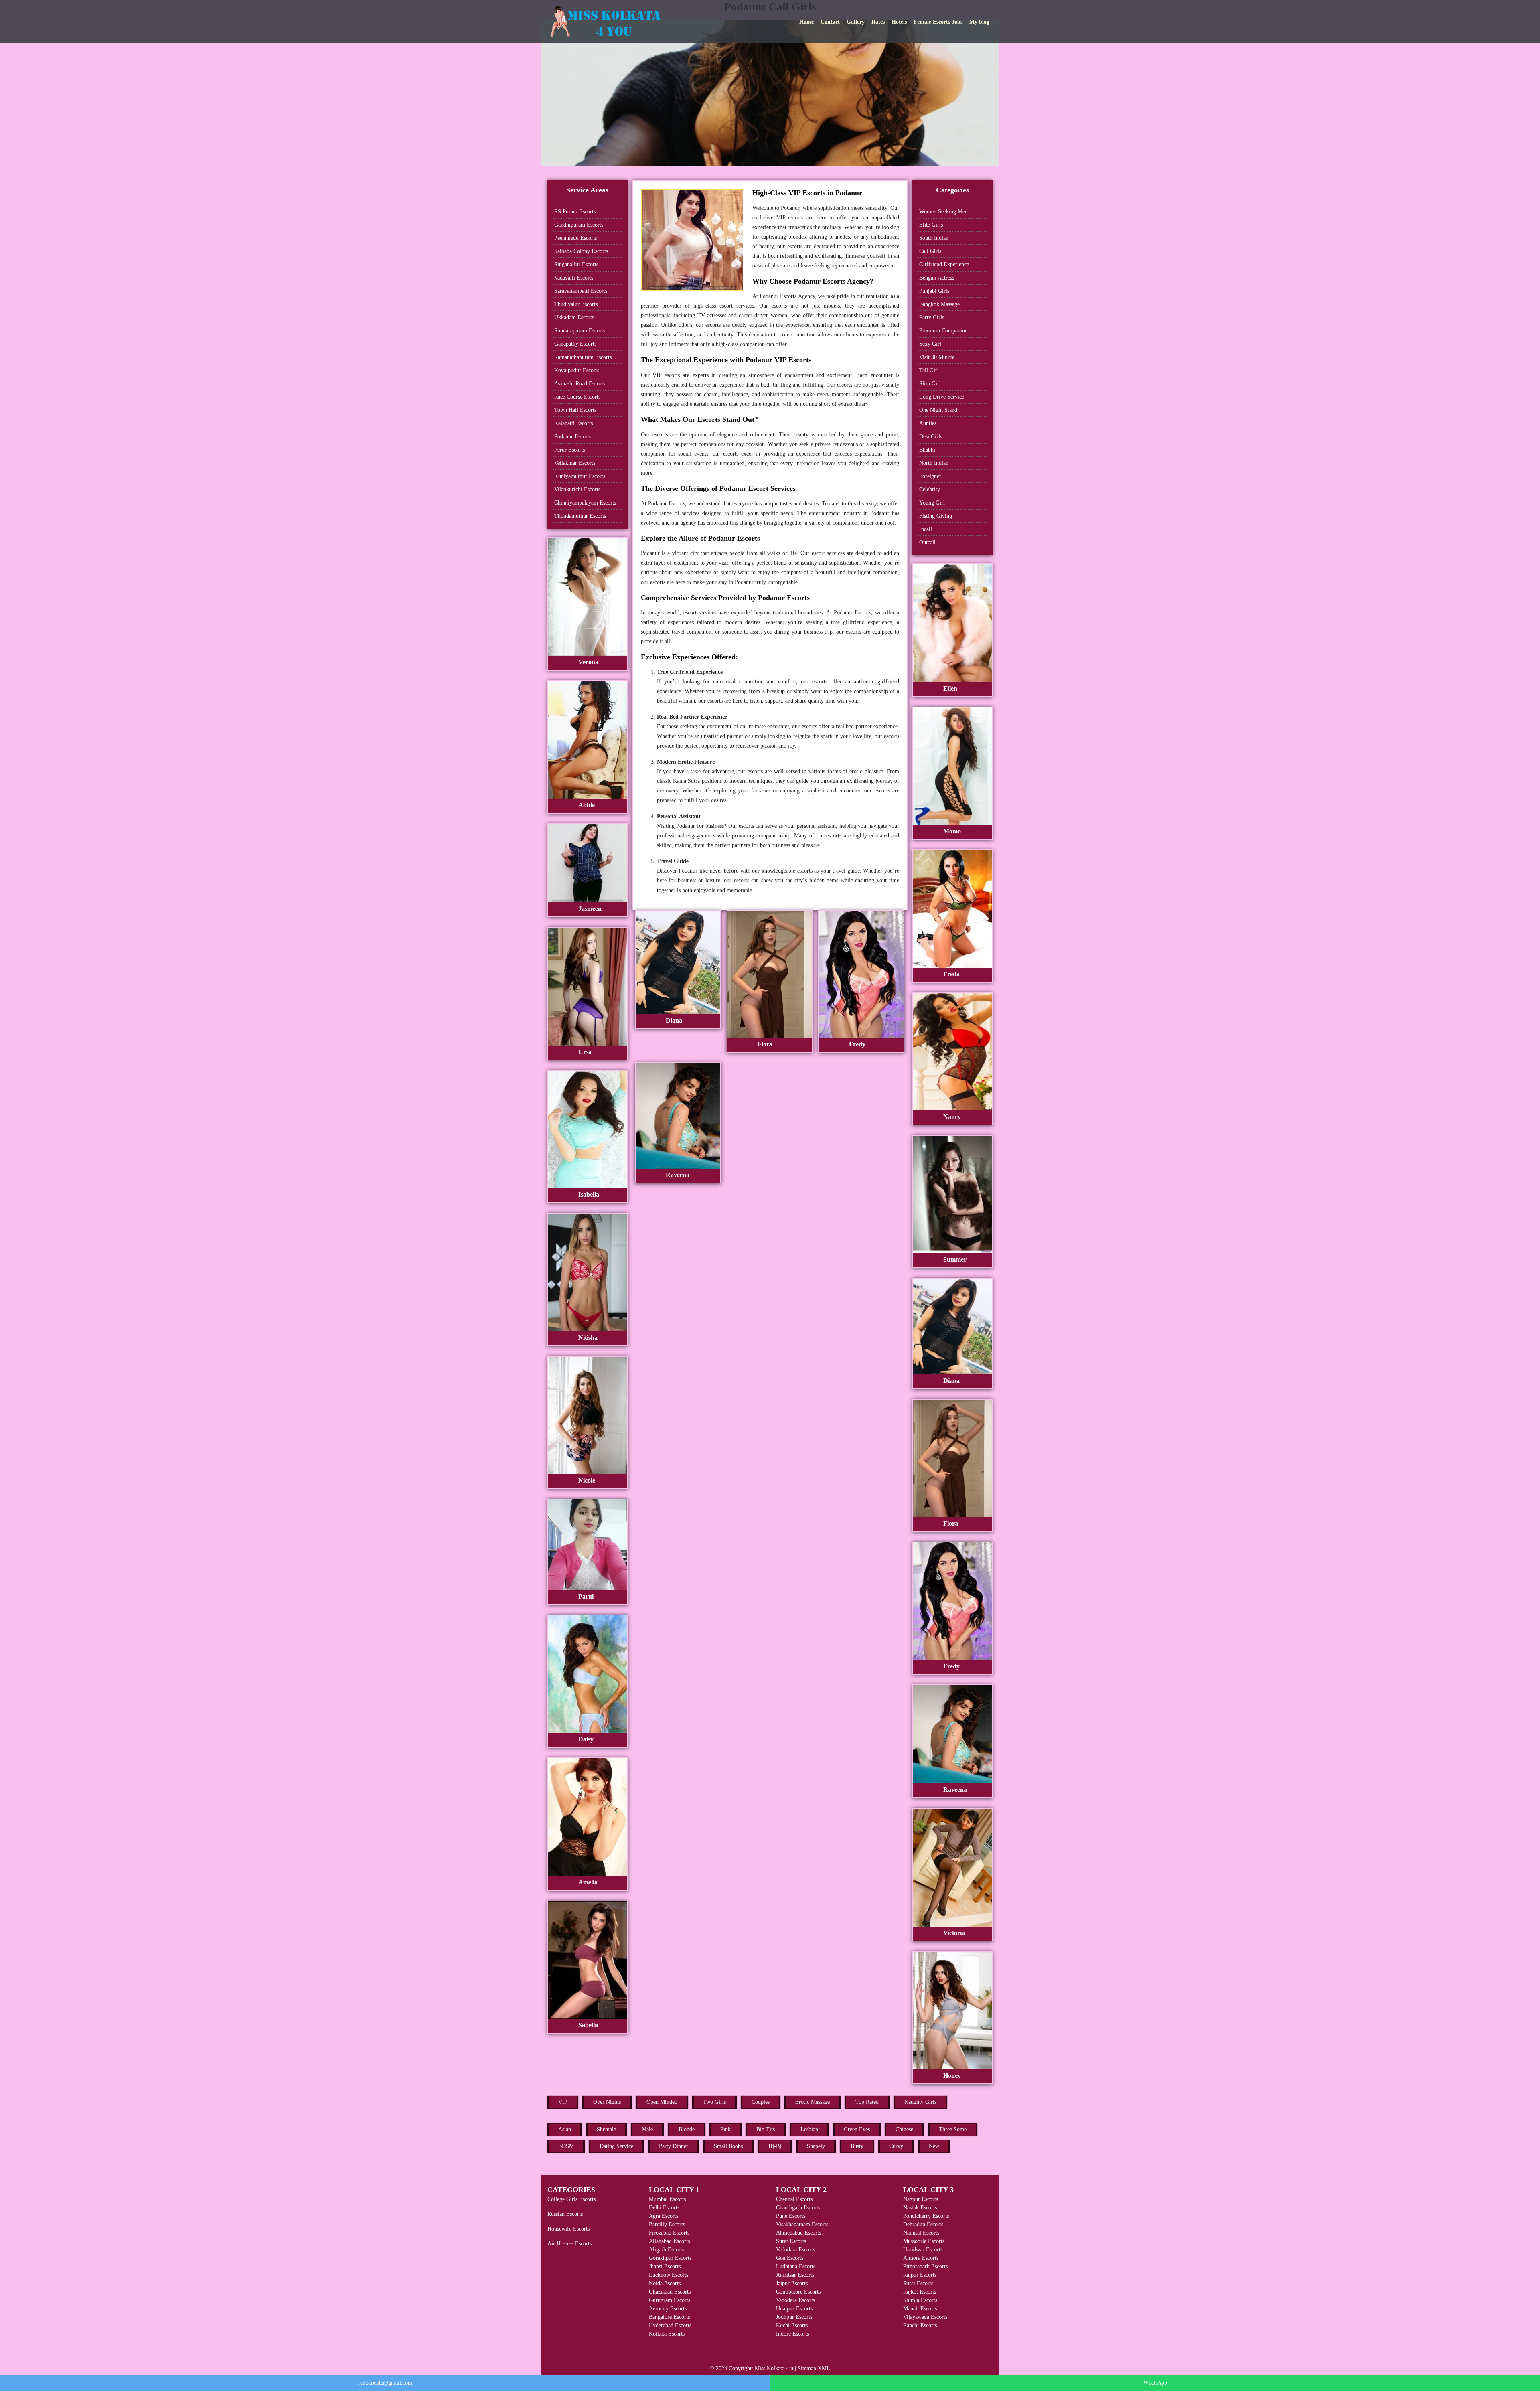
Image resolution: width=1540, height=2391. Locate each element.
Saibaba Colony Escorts (581, 251)
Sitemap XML (814, 2368)
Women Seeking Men (943, 212)
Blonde (687, 2129)
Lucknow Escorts (669, 2275)
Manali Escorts (920, 2309)
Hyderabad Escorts (670, 2325)
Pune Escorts (791, 2216)
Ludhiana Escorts (796, 2266)
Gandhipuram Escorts (579, 225)
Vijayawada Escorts (925, 2317)
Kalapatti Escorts (573, 423)
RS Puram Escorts (575, 212)
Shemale (606, 2129)
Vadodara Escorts (795, 2250)
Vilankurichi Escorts (577, 489)
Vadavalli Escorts (574, 278)
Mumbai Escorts (667, 2199)
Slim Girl (930, 384)
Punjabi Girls (934, 291)
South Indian (934, 238)
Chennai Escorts (794, 2199)
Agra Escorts (664, 2216)
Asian (565, 2129)
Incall (926, 529)
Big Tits (766, 2129)
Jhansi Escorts (665, 2266)
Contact (830, 22)
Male (647, 2129)
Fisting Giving (936, 516)
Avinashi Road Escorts (580, 384)
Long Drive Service (942, 397)
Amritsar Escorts (795, 2275)
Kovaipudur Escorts (577, 370)
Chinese (904, 2129)
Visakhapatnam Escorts (802, 2224)
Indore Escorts (792, 2334)
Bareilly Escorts (667, 2224)
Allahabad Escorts (669, 2241)
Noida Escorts (665, 2283)
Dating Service (616, 2146)
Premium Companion (943, 331)
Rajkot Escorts (920, 2292)
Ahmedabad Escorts (798, 2233)
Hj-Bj (775, 2146)
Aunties (928, 423)
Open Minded (662, 2102)
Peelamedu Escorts (575, 238)
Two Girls (714, 2102)
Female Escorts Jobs (938, 22)
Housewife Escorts (568, 2229)
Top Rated (867, 2102)
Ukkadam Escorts (574, 317)
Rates (878, 22)
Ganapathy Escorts (575, 344)
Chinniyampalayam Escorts (585, 503)
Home (806, 22)
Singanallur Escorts (576, 264)
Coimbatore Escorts (798, 2292)
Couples (761, 2102)
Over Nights (607, 2102)
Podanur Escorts (573, 437)
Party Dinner (674, 2146)
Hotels (899, 22)
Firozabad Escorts (669, 2233)
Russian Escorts (565, 2214)
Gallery (856, 22)
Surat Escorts (791, 2241)
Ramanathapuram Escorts (583, 357)
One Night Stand (938, 410)
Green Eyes (857, 2129)
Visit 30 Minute (937, 357)
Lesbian (809, 2129)
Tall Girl (929, 370)
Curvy (896, 2146)
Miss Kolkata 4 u (774, 2368)
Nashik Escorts (920, 2208)
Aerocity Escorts (668, 2309)
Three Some (953, 2129)
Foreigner (930, 476)
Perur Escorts (569, 450)
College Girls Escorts (571, 2199)
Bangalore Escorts (669, 2317)
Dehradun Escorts (923, 2224)
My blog (979, 22)
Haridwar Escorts (923, 2250)
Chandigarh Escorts (798, 2208)
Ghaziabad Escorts (670, 2292)
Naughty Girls (920, 2102)
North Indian (934, 463)
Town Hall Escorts (575, 410)
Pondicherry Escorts (926, 2216)
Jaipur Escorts (792, 2283)
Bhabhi (927, 450)
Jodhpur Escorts (794, 2317)
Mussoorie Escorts (924, 2241)
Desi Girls (931, 437)
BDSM (566, 2146)
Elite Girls (931, 225)
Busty (857, 2146)
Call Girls (930, 251)
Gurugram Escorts (670, 2300)
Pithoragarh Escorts (925, 2266)
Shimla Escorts (920, 2300)
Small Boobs (728, 2146)
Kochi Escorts (792, 2325)
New (934, 2146)
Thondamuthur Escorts (580, 516)
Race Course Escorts (577, 397)
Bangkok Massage (939, 304)
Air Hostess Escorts (569, 2244)
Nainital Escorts (921, 2233)
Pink (725, 2129)
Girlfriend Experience (944, 264)
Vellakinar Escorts (575, 463)
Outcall (927, 542)
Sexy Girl (930, 344)
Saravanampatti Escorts (581, 291)
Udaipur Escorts (794, 2309)
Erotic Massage (813, 2102)
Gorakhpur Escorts (670, 2258)
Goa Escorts (790, 2258)
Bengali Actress (937, 278)
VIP (563, 2102)
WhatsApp (1155, 2383)
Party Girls (932, 317)
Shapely (816, 2146)
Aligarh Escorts (667, 2250)
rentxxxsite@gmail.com (385, 2383)
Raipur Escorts (920, 2275)
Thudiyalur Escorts (576, 304)
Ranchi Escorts (920, 2325)
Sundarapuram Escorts (580, 331)
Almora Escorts (921, 2258)
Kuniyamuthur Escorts (580, 476)
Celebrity (930, 489)
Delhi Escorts (664, 2208)
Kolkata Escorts (667, 2334)
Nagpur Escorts (921, 2199)
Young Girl (932, 503)
